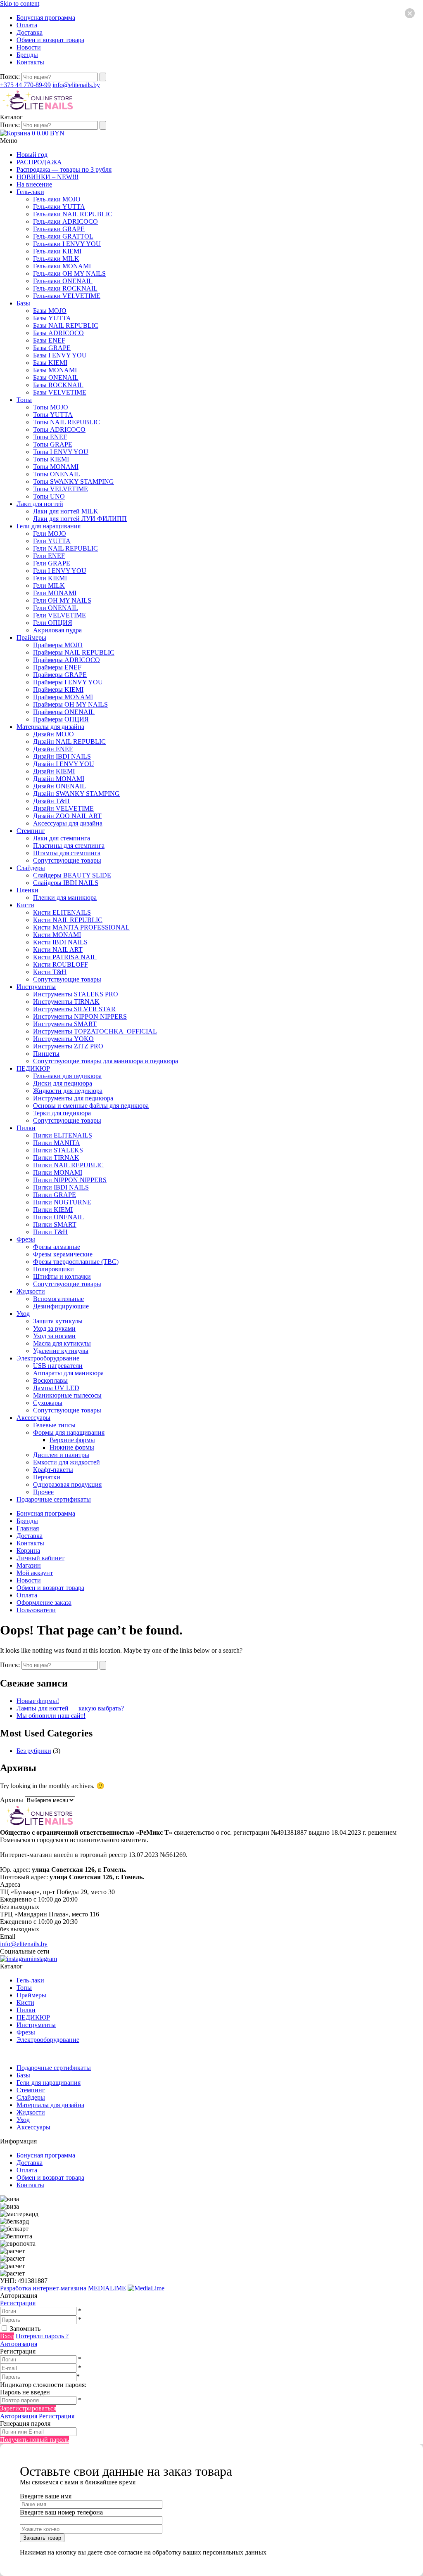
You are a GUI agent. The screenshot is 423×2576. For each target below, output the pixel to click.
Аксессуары (33, 1418)
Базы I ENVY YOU (60, 355)
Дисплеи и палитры (61, 1455)
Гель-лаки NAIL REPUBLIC (73, 214)
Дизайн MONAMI (59, 779)
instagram (44, 1959)
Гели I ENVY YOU (60, 571)
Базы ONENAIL (56, 377)
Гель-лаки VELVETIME (67, 296)
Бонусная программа (46, 18)
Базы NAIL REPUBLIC (66, 325)
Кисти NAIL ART (58, 950)
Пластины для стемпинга (69, 846)
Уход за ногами (54, 1336)
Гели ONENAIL (56, 608)
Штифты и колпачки (62, 1276)
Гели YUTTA (52, 541)
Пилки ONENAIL (58, 1217)
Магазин (29, 1565)
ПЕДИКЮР (33, 1068)
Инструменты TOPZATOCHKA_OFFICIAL (95, 1031)
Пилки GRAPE (55, 1195)
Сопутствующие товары (67, 860)
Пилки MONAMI (58, 1172)
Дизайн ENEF (53, 749)
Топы (24, 400)
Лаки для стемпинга (62, 838)
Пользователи (36, 1610)
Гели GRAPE (52, 563)
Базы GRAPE (52, 348)
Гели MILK (49, 585)
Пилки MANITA (57, 1143)
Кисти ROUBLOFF (61, 964)
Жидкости (31, 1291)
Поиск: (11, 77)
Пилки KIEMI (53, 1210)
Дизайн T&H (51, 801)
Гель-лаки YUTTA (59, 207)
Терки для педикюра (62, 1113)
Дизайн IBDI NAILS (62, 756)
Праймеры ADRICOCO (67, 660)
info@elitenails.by (76, 85)
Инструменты (36, 987)
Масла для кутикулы (62, 1343)
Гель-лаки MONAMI (62, 266)
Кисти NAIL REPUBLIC (68, 920)
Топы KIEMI (51, 459)
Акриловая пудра (57, 630)
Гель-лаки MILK (56, 259)
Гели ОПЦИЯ (53, 623)
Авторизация (19, 2344)
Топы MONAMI (56, 467)
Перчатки (47, 1477)
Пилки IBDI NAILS (61, 1187)
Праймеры (31, 637)
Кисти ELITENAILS (62, 912)
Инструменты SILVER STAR (74, 1009)
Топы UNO (49, 496)
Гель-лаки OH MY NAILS (69, 273)
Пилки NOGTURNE (62, 1202)
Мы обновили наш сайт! (51, 1716)
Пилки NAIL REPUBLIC (68, 1165)
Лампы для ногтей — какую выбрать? (70, 1708)
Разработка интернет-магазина (64, 2288)
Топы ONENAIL (57, 474)
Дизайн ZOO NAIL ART (67, 816)
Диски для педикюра (63, 1083)
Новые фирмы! (38, 1701)
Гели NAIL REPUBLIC (65, 548)
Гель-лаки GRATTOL (63, 236)
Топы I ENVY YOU (61, 452)
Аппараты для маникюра (68, 1373)
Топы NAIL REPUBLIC (67, 422)
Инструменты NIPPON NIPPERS (80, 1016)
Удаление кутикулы (61, 1351)
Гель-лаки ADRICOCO (65, 221)
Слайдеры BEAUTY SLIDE (72, 875)
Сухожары (48, 1403)
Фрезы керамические (63, 1254)
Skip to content (20, 4)
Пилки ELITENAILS (63, 1135)
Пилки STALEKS (58, 1150)
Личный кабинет (40, 1558)
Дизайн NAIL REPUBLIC (69, 742)
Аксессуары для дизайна (68, 823)
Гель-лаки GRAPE (59, 229)
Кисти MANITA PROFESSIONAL (81, 927)
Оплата (27, 25)
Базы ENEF (49, 340)
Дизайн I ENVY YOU (64, 764)
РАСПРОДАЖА (39, 162)
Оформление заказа (44, 1603)
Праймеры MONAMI (63, 697)
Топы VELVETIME (61, 489)
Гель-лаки (30, 192)
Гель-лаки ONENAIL (63, 281)
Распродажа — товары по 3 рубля (64, 169)
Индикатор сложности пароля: (43, 2385)
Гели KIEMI (50, 578)
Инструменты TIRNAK (66, 1002)
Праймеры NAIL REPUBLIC (74, 652)
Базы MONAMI (55, 370)
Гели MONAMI (55, 593)
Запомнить (25, 2329)
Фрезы (26, 1239)
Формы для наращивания (69, 1432)
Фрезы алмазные (57, 1247)
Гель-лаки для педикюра (67, 1076)
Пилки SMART (55, 1224)
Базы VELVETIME (60, 392)
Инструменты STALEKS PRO (76, 994)
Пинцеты (46, 1054)
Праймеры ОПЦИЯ (61, 719)
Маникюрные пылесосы (67, 1395)
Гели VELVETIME (59, 615)
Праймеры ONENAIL (64, 712)
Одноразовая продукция (67, 1484)
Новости (29, 47)
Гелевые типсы (54, 1425)
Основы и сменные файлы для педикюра (91, 1106)
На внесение (34, 184)
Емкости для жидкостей (67, 1462)
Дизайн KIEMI (54, 771)
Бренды (27, 55)
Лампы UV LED (56, 1388)
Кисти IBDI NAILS (60, 942)
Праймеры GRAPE (60, 675)
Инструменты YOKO (63, 1039)
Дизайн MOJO (53, 734)
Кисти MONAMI (57, 935)
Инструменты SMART (65, 1024)
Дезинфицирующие (61, 1306)
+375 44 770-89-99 (25, 85)
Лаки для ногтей (40, 504)
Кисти (25, 905)
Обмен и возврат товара (50, 40)
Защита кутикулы (58, 1321)
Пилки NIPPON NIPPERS (70, 1180)
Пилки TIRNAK (56, 1158)
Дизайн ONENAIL (59, 786)
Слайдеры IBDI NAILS (66, 883)
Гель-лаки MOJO (57, 199)
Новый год (32, 155)
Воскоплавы (50, 1380)
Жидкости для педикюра (68, 1091)
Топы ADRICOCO (59, 429)
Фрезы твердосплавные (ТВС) (76, 1262)
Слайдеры (31, 868)
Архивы (12, 1800)
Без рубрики (34, 1751)
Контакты (30, 62)
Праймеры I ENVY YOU (68, 682)
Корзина (28, 1551)
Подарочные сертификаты (54, 1499)
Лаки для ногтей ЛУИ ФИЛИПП (80, 519)
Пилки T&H (50, 1232)
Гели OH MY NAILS (62, 600)
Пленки (27, 890)
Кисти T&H (50, 972)
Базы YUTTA (52, 318)
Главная (28, 1528)
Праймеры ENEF (57, 667)
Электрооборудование (48, 1358)
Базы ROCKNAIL (58, 385)
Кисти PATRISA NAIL (65, 957)
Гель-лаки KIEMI (57, 251)
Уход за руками (54, 1328)
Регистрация (18, 2303)
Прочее (43, 1492)
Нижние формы (72, 1447)
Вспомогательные (58, 1299)
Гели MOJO (50, 533)
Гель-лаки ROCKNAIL (65, 288)
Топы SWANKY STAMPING (74, 481)
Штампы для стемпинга (67, 853)
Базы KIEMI (50, 363)
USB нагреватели (58, 1366)
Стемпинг (31, 831)
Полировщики (53, 1269)
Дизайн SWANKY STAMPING (76, 794)
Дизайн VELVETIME (63, 808)
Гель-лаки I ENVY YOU (67, 244)
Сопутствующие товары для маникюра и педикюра (106, 1061)
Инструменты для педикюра (73, 1098)
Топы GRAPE (53, 444)
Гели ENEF (49, 556)
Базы (23, 303)
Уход (23, 1314)
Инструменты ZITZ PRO (68, 1046)
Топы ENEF (50, 437)
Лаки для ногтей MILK (66, 511)
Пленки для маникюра (65, 898)
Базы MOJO (50, 311)
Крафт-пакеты (53, 1470)
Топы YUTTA (53, 415)
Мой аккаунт (35, 1573)
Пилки (26, 1128)
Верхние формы (72, 1440)
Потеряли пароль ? (42, 2336)
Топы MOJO (51, 407)
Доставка (30, 32)
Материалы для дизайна (50, 727)
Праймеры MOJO (58, 645)
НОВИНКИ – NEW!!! (48, 177)
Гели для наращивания (49, 526)
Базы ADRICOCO (58, 333)
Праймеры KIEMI (58, 690)
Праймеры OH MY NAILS (70, 704)
